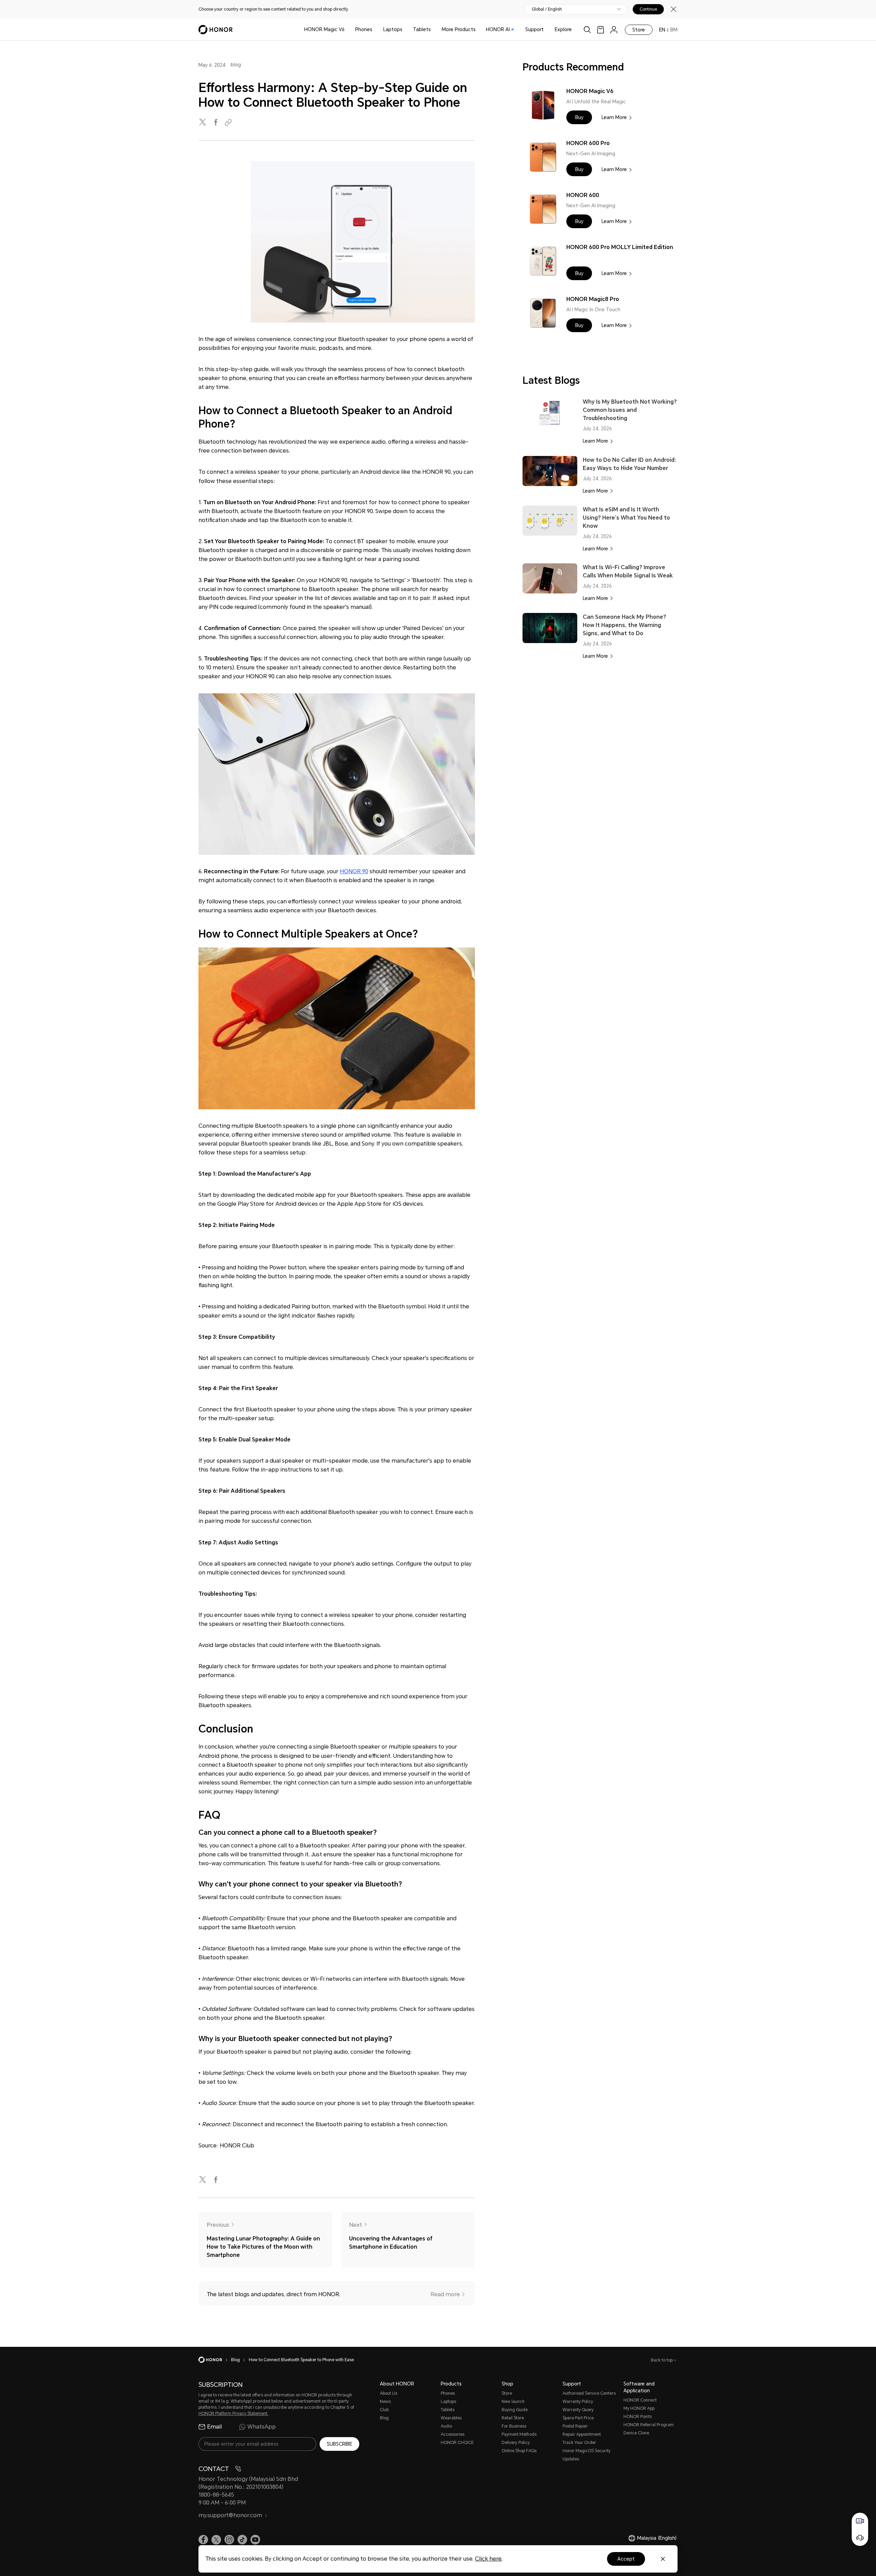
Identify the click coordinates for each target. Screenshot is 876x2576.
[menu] (614, 30)
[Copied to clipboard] (229, 123)
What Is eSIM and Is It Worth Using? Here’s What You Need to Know (626, 518)
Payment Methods (519, 2434)
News (385, 2402)
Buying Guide (515, 2410)
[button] (579, 117)
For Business (514, 2426)
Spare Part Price (578, 2418)
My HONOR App (639, 2408)
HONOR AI (498, 29)
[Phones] (375, 30)
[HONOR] (215, 2360)
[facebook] (216, 123)
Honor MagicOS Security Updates (587, 2455)
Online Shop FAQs (519, 2451)
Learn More (614, 117)
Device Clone (636, 2433)
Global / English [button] (547, 9)
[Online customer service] (860, 2538)
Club (384, 2410)
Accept (626, 2559)
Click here (488, 2559)
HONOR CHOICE (457, 2443)
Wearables (451, 2418)
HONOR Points (638, 2417)
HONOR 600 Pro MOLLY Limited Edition (620, 247)
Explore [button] (563, 29)
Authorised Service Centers (589, 2393)
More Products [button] (459, 29)
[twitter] (203, 123)
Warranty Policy (578, 2402)
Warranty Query (578, 2410)
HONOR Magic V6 (324, 29)
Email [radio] (214, 2427)
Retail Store (513, 2418)
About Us (389, 2393)
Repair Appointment (582, 2434)
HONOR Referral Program (649, 2425)
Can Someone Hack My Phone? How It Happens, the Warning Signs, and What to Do (624, 625)
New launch (513, 2402)
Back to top (662, 2360)
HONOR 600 (583, 195)
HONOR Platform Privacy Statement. (233, 2414)
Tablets (422, 29)
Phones (364, 29)
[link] (601, 30)
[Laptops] (405, 30)
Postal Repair (575, 2426)
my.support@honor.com (230, 2515)
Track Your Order (579, 2443)
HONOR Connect (640, 2400)
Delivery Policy (516, 2443)
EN (662, 30)
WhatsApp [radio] (262, 2427)
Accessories (453, 2434)
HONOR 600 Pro (588, 143)
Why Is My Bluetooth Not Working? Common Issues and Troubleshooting (630, 410)
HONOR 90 (354, 871)
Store (639, 30)
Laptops (393, 29)
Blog (384, 2418)
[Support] (546, 30)
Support (534, 29)
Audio (446, 2426)
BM (674, 30)
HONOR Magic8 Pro (593, 299)
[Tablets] (434, 30)
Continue (648, 9)
